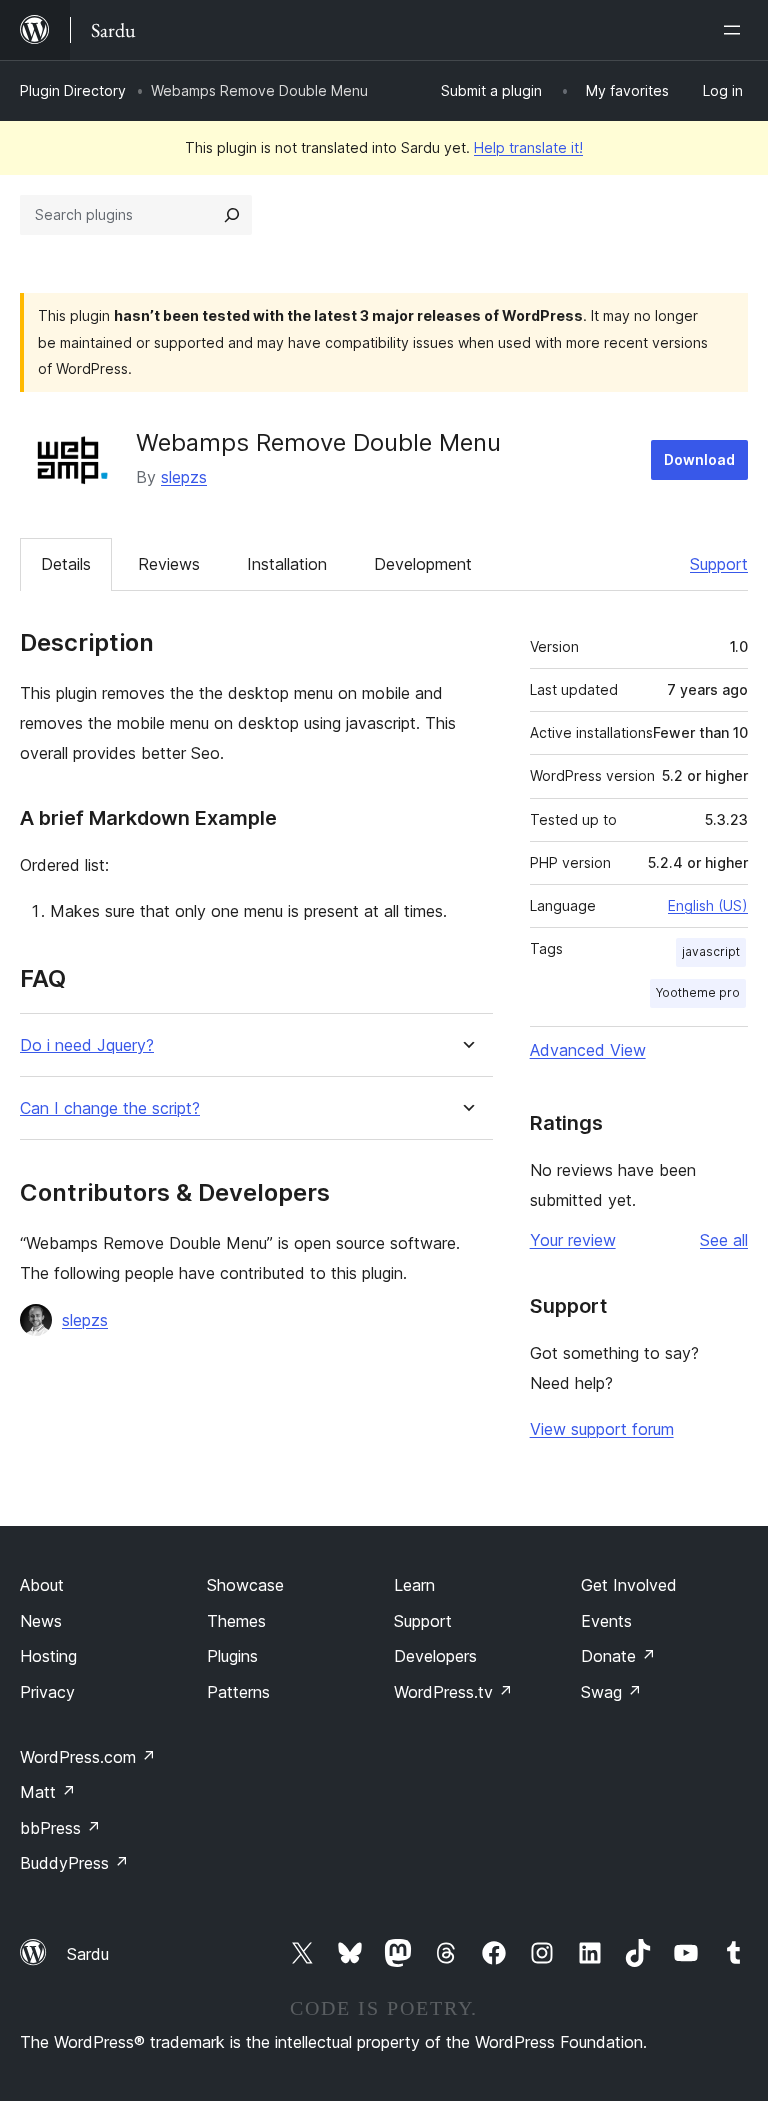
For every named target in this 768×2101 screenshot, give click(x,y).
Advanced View (588, 1050)
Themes (236, 1621)
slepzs (184, 477)
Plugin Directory (73, 90)
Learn (414, 1585)
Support (719, 564)
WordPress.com (88, 1757)
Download (699, 459)
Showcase (245, 1585)
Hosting (48, 1656)
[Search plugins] (232, 215)
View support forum (602, 1429)
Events (606, 1621)
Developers (435, 1656)
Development (423, 564)
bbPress (60, 1828)
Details (66, 564)
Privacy (47, 1692)
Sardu (88, 1954)
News (41, 1621)
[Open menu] (736, 30)
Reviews (169, 564)
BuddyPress (74, 1863)
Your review (573, 1240)
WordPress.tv (453, 1692)
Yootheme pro (698, 992)
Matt (48, 1792)
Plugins (232, 1656)
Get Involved (629, 1585)
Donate (618, 1656)
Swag (611, 1692)
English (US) (708, 905)
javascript (711, 951)
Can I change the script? (110, 1108)
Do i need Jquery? (87, 1045)
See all (724, 1240)
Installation (287, 564)
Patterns (238, 1692)
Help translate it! (528, 147)
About (42, 1585)
